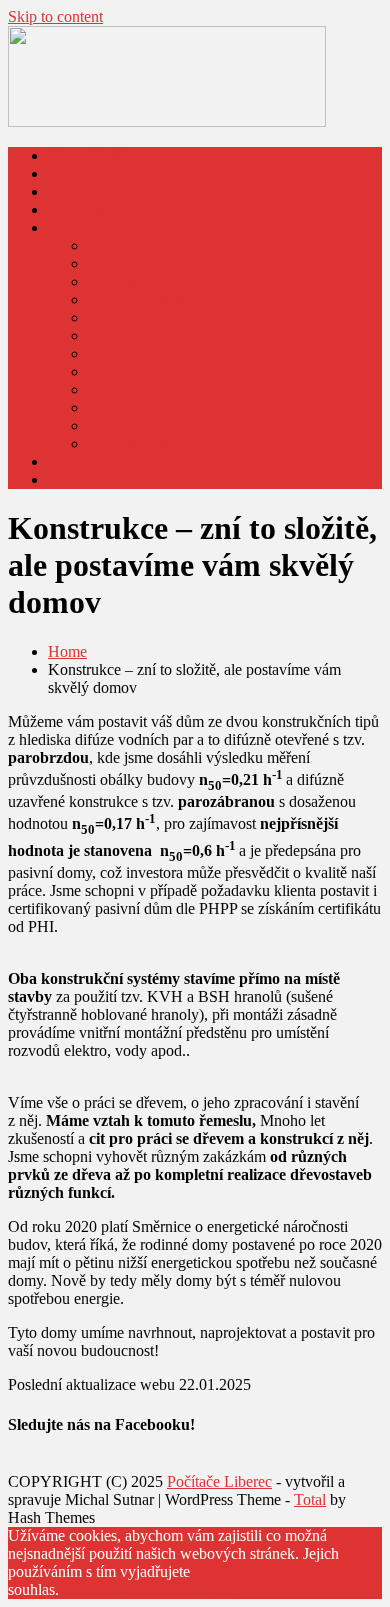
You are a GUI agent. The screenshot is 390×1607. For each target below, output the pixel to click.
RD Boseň (121, 353)
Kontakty (77, 461)
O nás (66, 173)
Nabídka (75, 191)
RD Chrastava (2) (144, 389)
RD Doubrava (133, 335)
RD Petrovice (131, 425)
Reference (80, 227)
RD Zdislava (128, 443)
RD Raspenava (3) (147, 263)
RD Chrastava (133, 371)
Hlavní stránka (94, 155)
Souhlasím (92, 1589)
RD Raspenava (136, 317)
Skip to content (55, 16)
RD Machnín (129, 245)
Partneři (72, 479)
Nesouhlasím (166, 1589)
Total (310, 1499)
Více (222, 1589)
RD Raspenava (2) (147, 281)
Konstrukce (84, 209)
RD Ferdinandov (141, 299)
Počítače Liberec (219, 1481)
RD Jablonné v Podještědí (170, 407)
